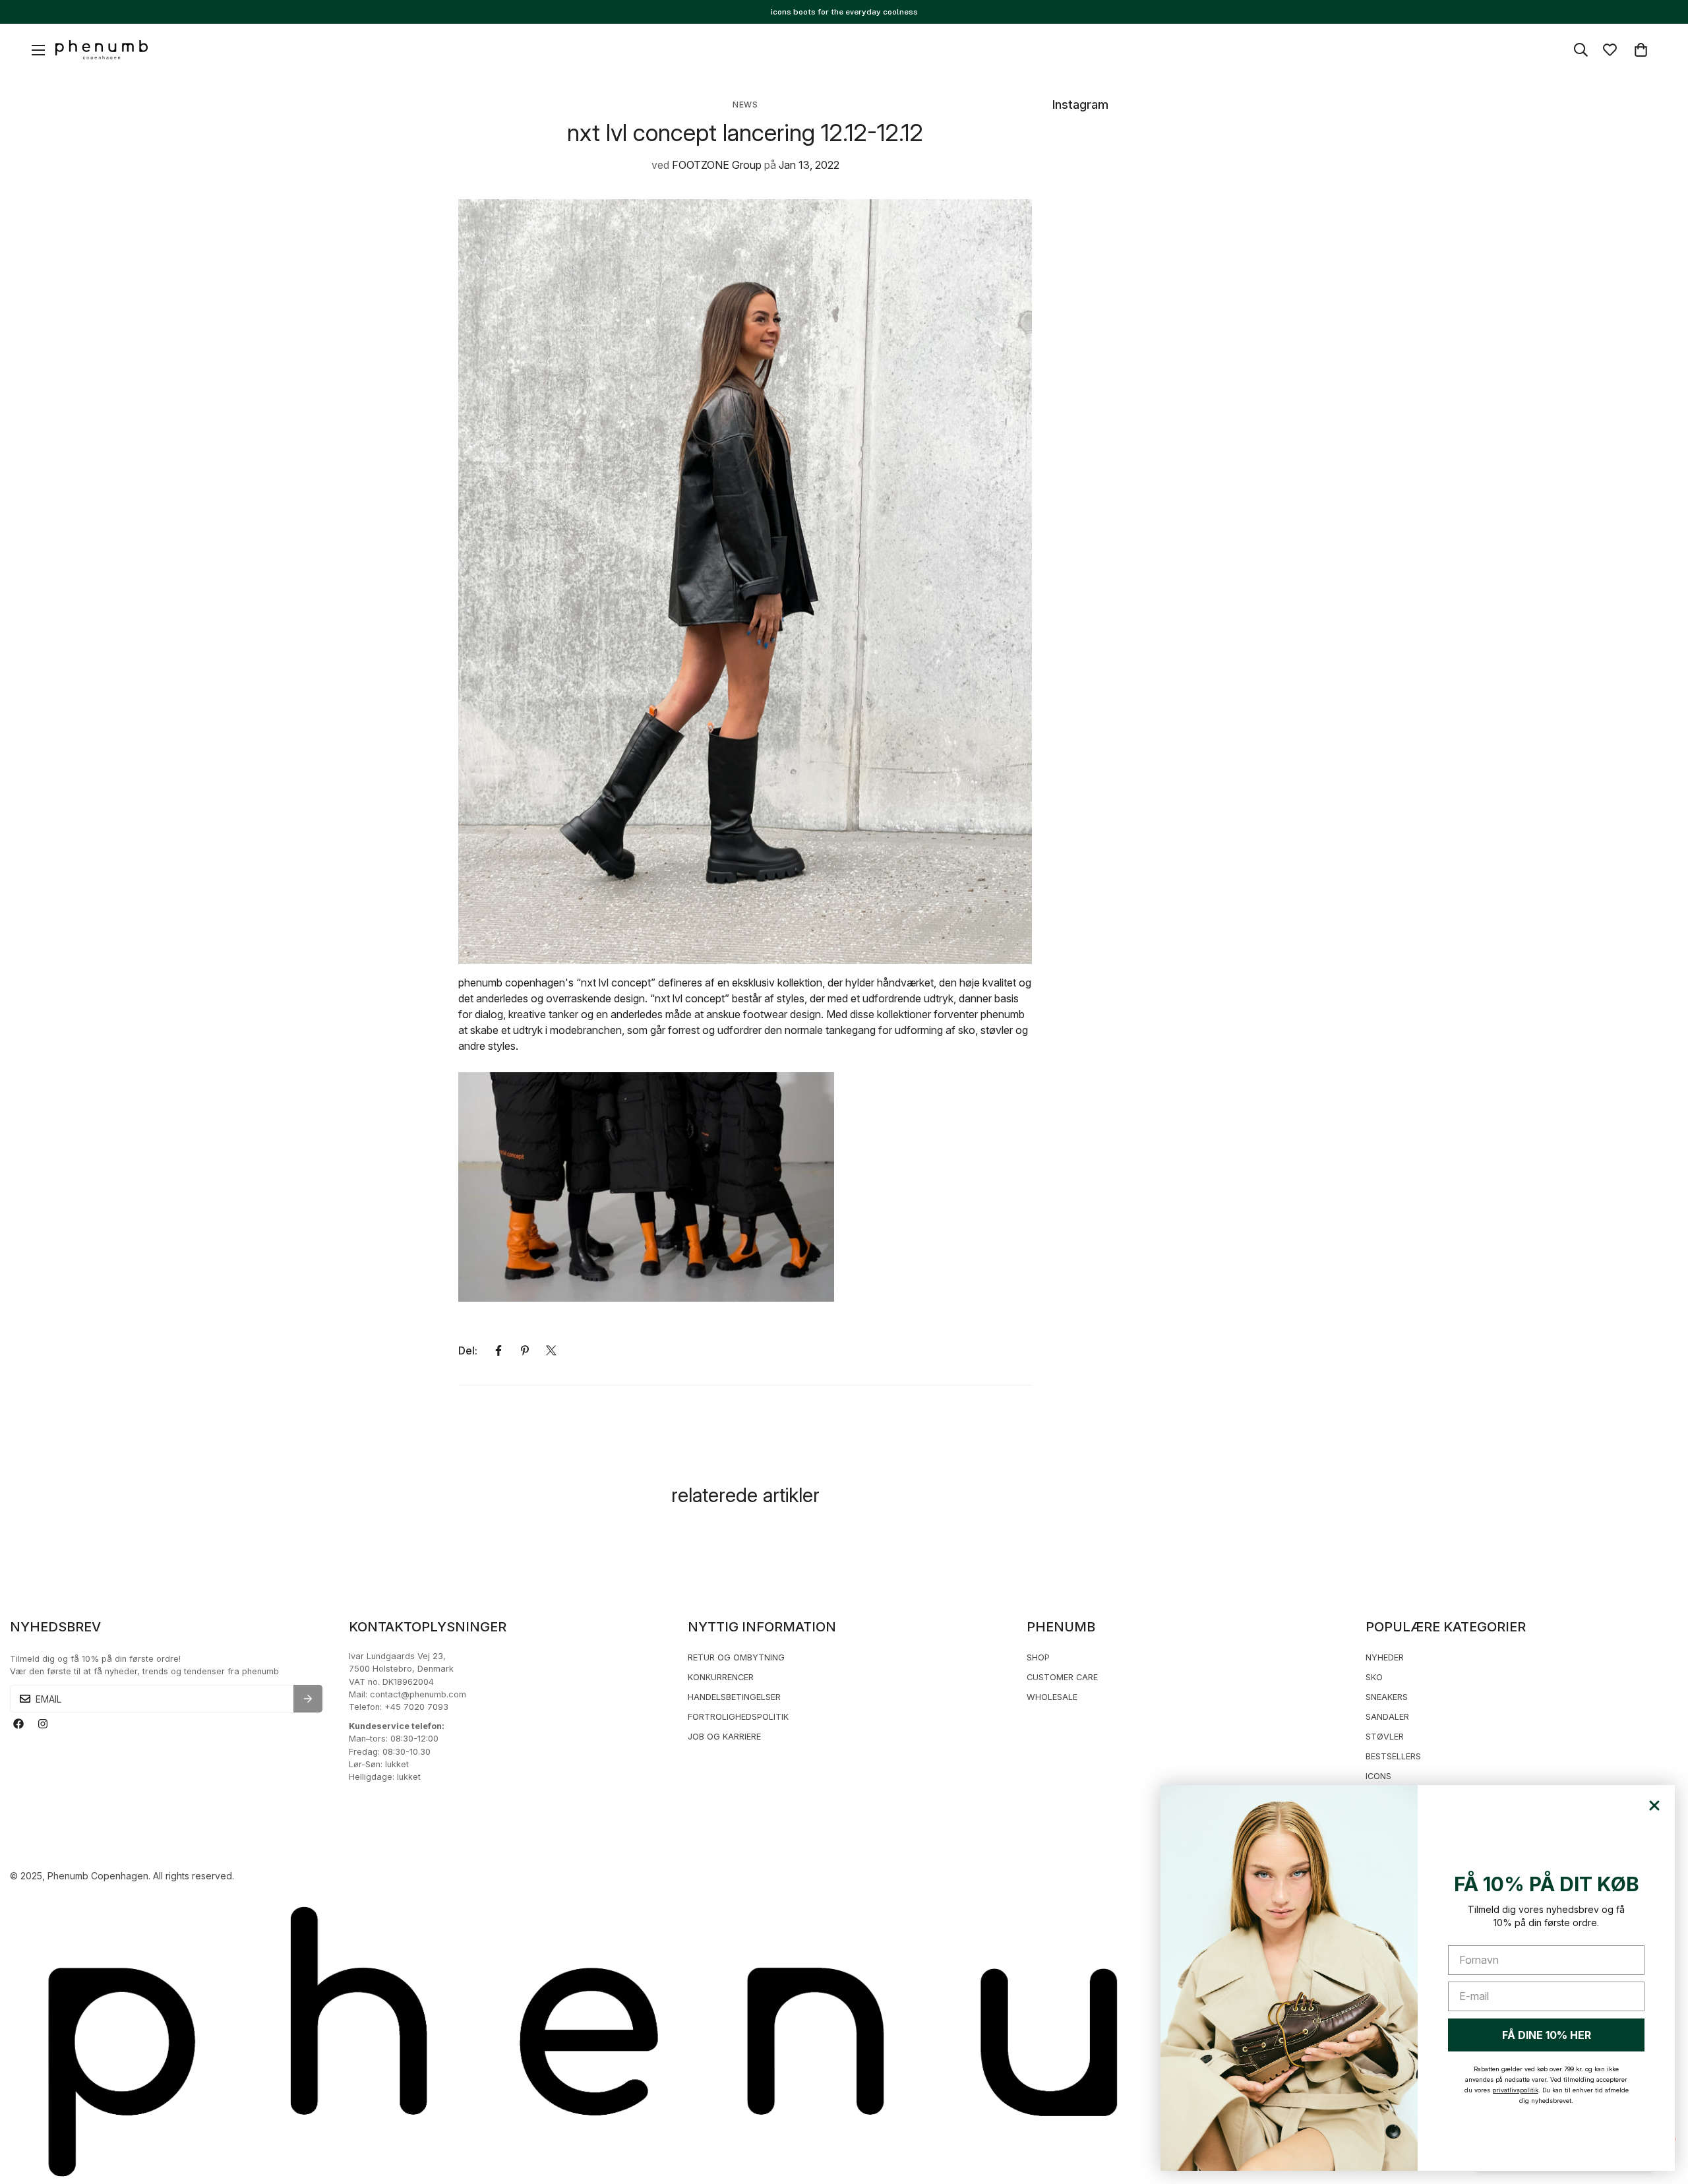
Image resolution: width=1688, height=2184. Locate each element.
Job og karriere (724, 1737)
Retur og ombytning (736, 1657)
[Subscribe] (308, 1699)
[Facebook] (498, 1350)
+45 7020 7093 (416, 1707)
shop (1038, 1657)
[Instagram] (43, 1724)
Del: (468, 1350)
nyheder (1385, 1657)
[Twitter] (551, 1350)
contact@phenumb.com (418, 1694)
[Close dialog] (1654, 1805)
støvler (1385, 1737)
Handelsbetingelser (734, 1697)
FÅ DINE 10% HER (1547, 2035)
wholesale (1052, 1697)
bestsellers (1393, 1756)
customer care (1062, 1677)
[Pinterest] (525, 1350)
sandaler (1387, 1717)
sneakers (1387, 1697)
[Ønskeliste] (1610, 50)
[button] (1641, 50)
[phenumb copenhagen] (102, 50)
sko (1374, 1677)
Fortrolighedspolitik (738, 1717)
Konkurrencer (721, 1677)
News (745, 105)
